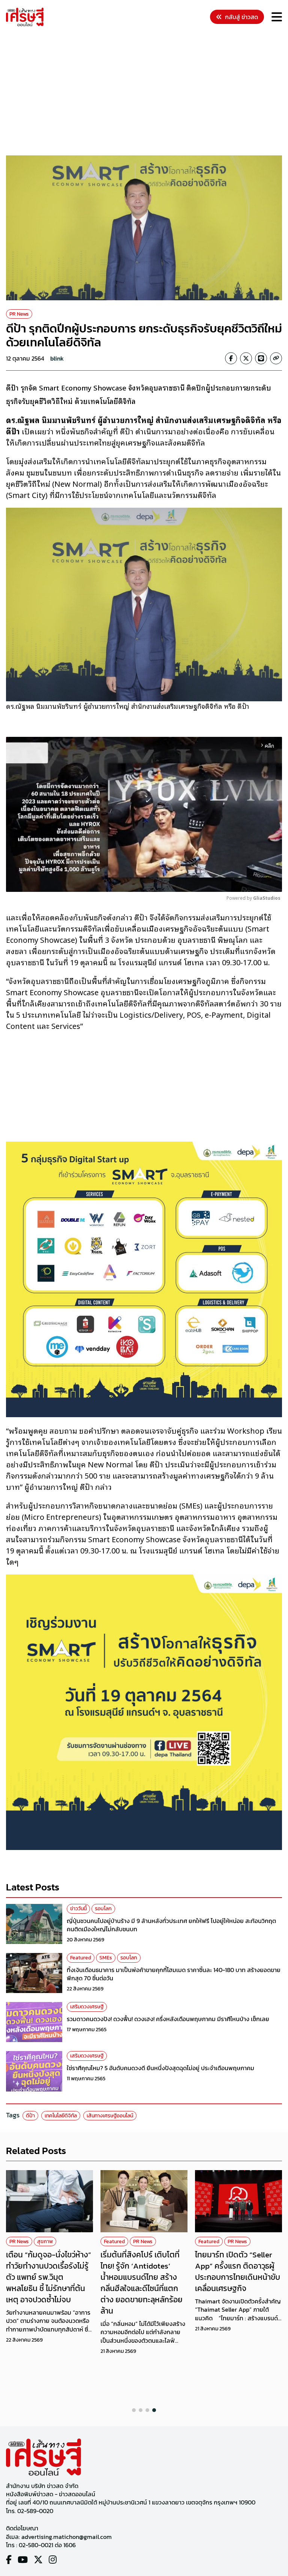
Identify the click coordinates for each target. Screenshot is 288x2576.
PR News (19, 314)
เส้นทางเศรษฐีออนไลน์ (110, 2116)
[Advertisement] (147, 92)
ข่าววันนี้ (78, 1909)
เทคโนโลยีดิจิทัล (61, 2116)
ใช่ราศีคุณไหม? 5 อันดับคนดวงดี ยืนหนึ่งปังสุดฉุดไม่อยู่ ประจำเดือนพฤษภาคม (160, 2068)
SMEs (106, 1958)
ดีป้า (30, 2116)
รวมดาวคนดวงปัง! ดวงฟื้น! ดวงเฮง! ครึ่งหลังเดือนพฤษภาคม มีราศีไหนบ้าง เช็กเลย (168, 2019)
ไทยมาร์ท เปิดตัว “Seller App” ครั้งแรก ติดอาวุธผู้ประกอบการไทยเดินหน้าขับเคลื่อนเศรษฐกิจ (238, 2271)
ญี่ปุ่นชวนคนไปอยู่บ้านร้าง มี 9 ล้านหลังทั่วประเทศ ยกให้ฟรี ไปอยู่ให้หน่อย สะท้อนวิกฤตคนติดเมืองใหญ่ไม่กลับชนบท (171, 1925)
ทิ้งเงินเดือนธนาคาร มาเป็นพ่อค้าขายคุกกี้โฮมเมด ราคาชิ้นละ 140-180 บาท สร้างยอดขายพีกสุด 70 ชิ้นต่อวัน (174, 1974)
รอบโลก (103, 1909)
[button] (134, 2410)
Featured (81, 1958)
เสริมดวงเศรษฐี (87, 2007)
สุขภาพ (45, 2241)
